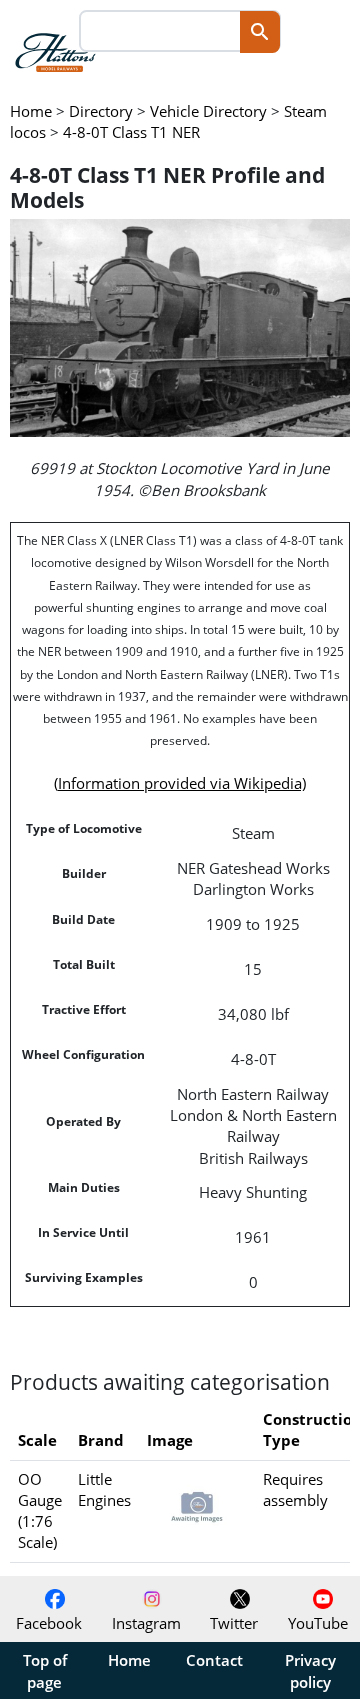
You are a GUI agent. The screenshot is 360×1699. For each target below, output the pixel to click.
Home (129, 1660)
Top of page (45, 1671)
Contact (214, 1660)
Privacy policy (310, 1671)
